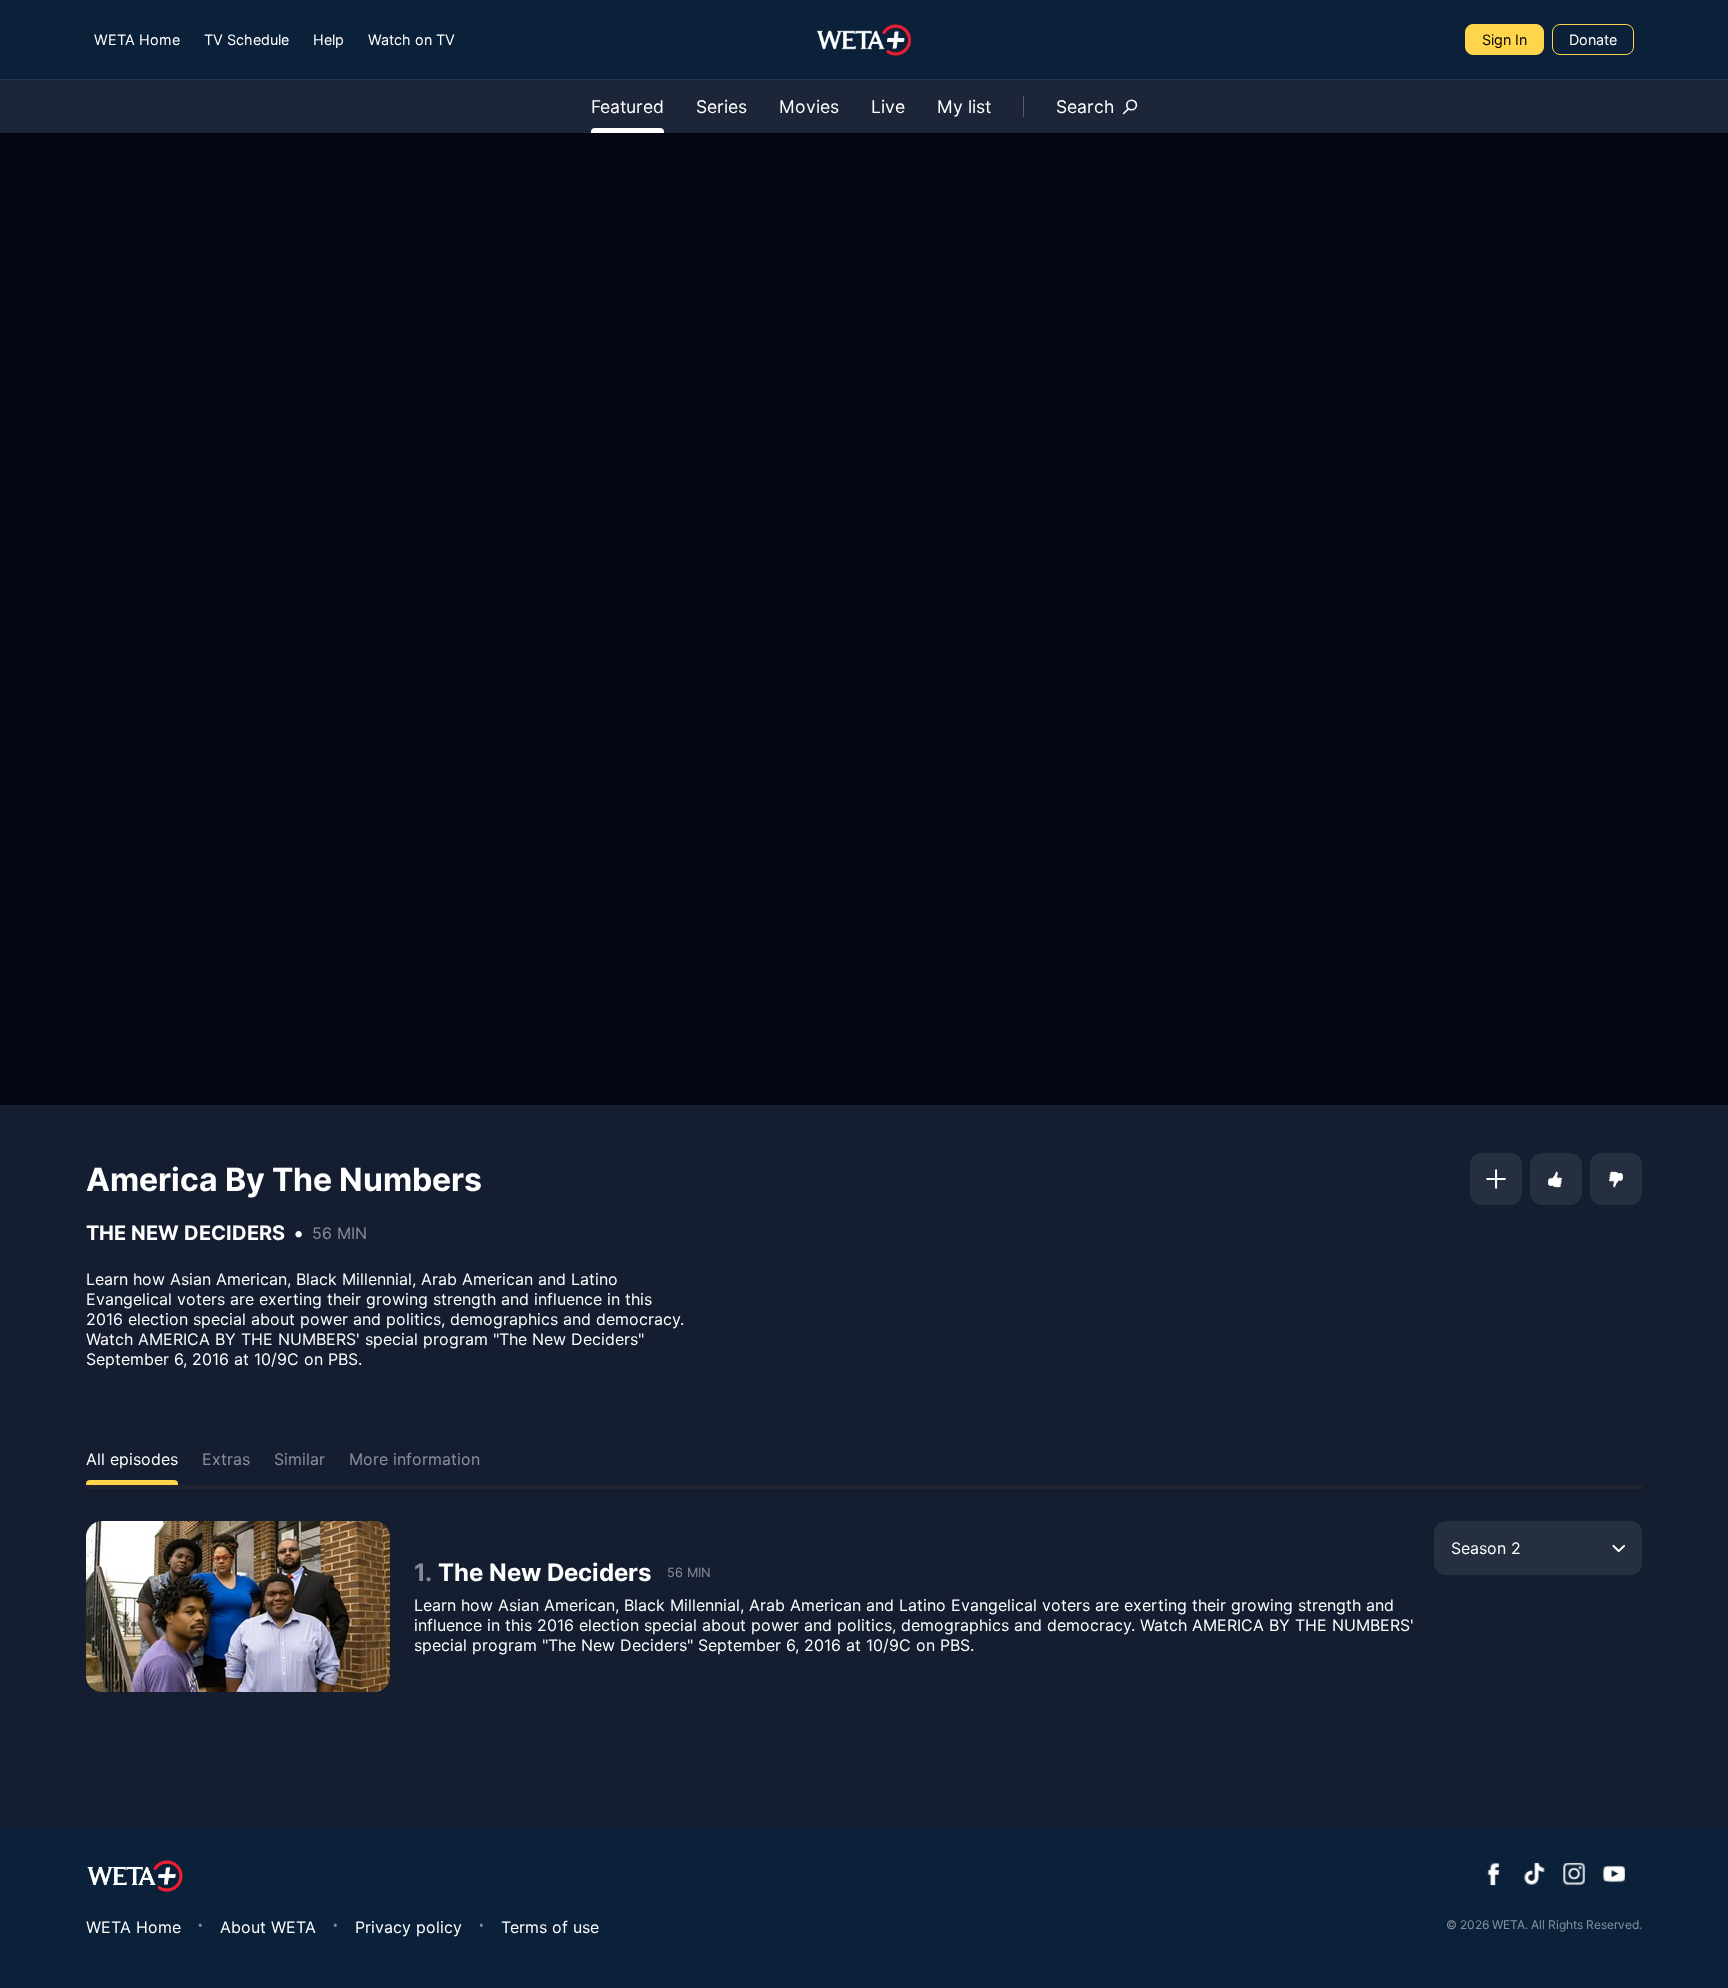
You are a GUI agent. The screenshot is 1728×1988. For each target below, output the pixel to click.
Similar (299, 1459)
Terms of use (550, 1927)
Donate (1593, 39)
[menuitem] (137, 39)
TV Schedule (246, 39)
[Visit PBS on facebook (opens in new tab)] (1494, 1876)
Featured (627, 106)
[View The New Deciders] (238, 1606)
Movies (809, 106)
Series (721, 106)
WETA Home (137, 39)
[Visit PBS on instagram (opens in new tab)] (1574, 1876)
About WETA (268, 1927)
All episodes (132, 1459)
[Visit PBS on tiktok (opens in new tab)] (1534, 1876)
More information (414, 1459)
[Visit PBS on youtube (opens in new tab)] (1614, 1876)
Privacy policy (408, 1927)
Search (1085, 106)
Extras (226, 1459)
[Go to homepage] (864, 40)
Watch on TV (411, 39)
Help (328, 39)
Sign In (1504, 39)
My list (964, 106)
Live (888, 106)
